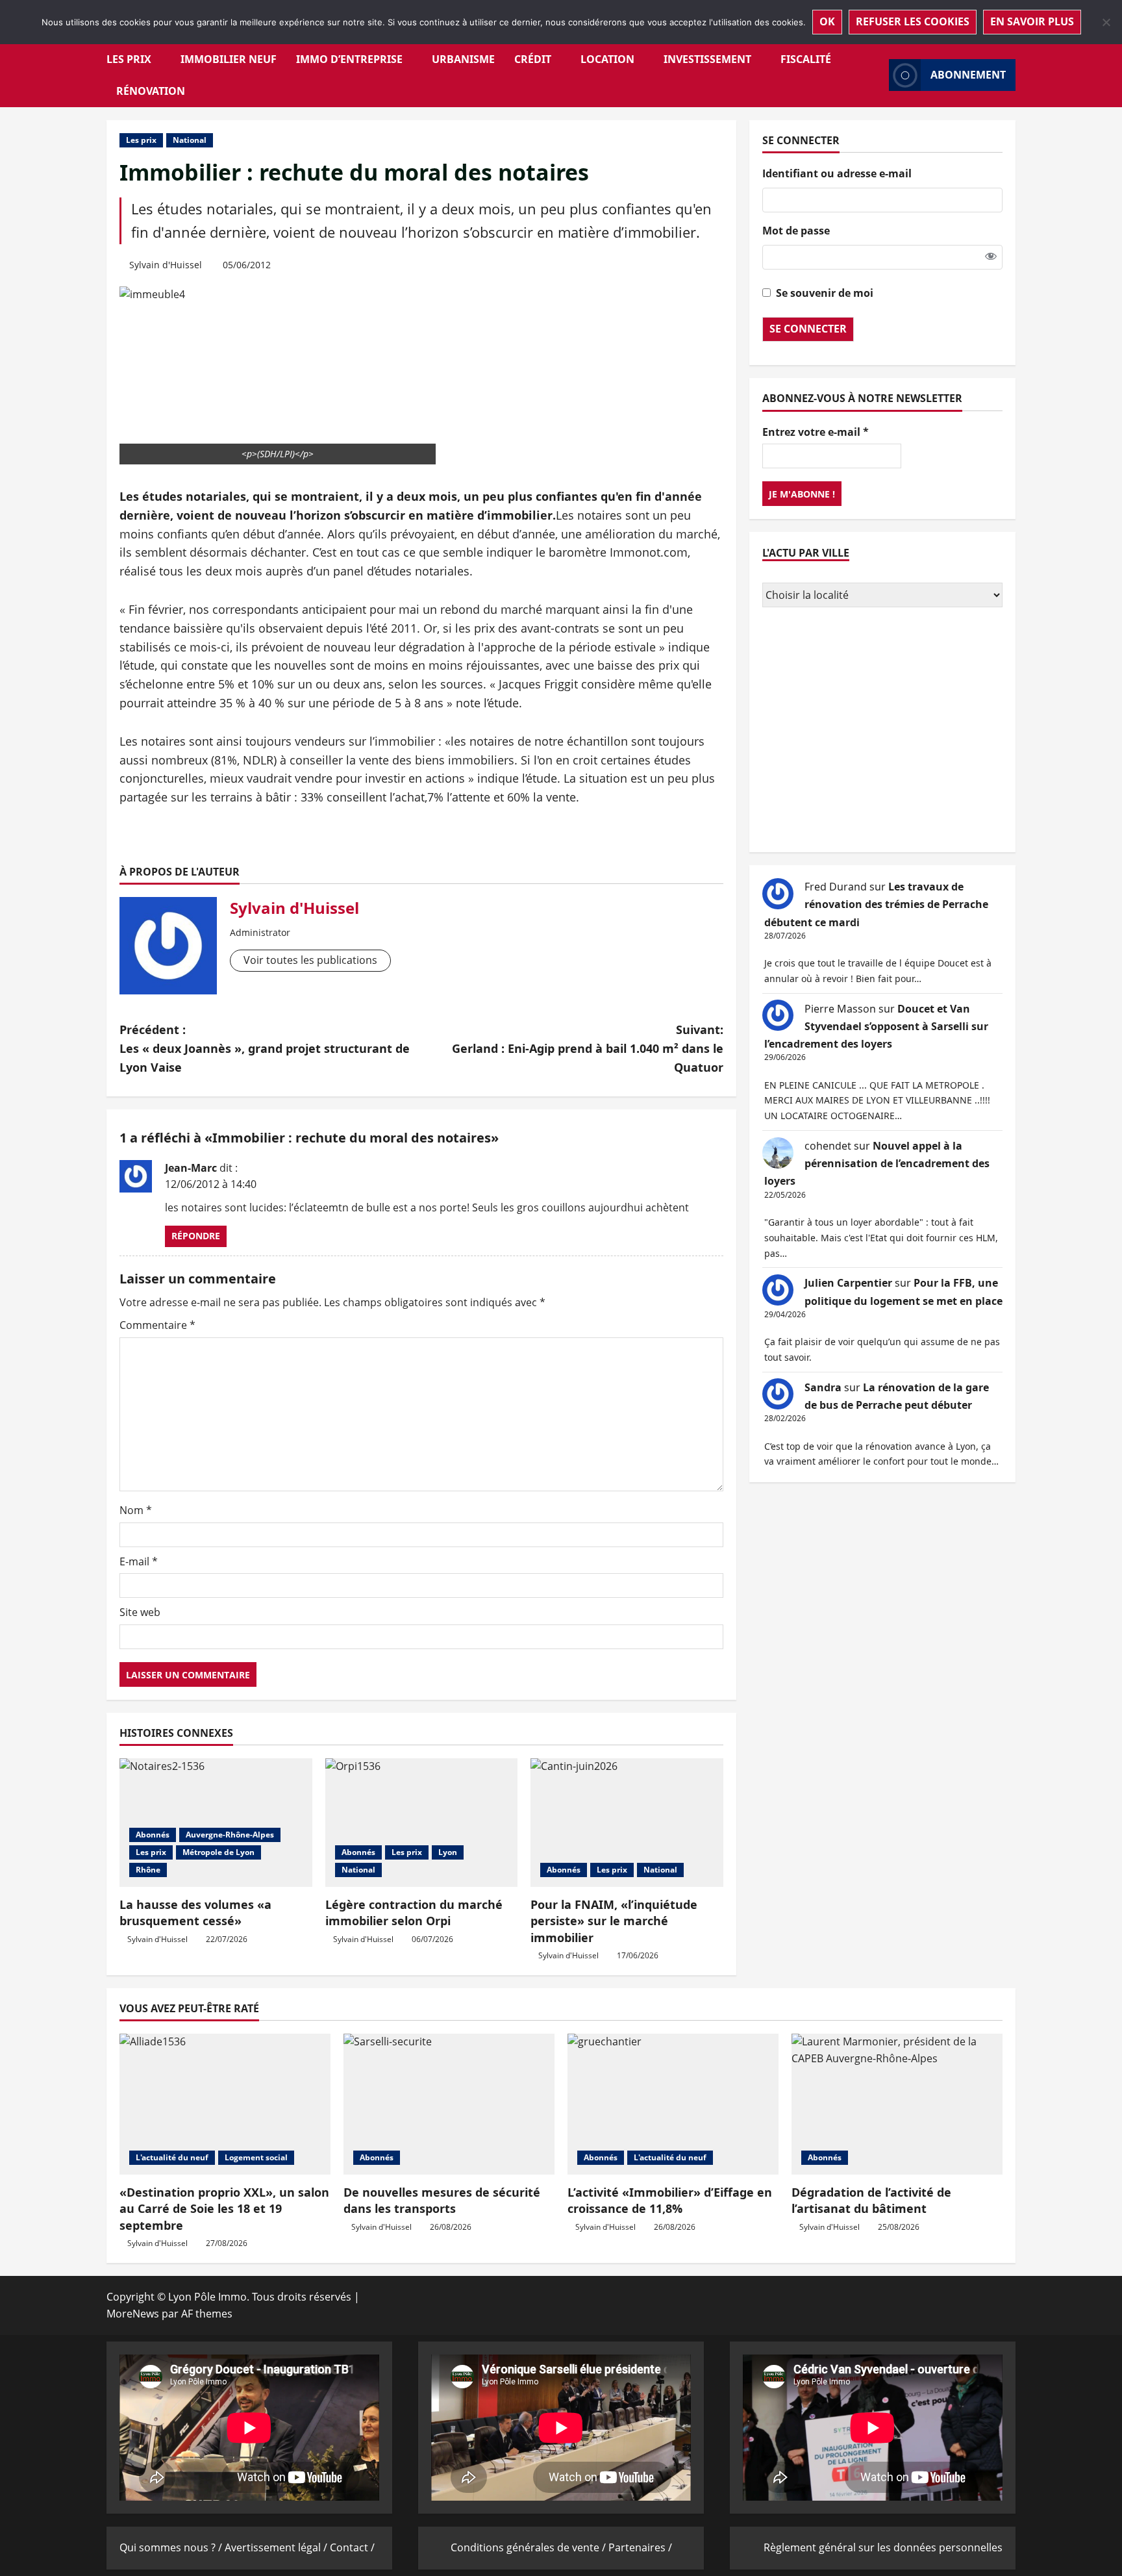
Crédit (533, 59)
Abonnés (153, 1835)
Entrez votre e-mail (816, 431)
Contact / (352, 2547)
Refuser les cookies (913, 21)
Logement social (256, 2157)
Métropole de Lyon (218, 1852)
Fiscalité (806, 59)
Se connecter (808, 329)
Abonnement (968, 75)
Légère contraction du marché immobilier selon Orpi (414, 1913)
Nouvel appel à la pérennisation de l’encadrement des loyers (877, 1163)
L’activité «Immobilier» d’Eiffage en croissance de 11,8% (670, 2200)
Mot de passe (796, 231)
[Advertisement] (882, 731)
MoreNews (133, 2314)
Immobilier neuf (229, 59)
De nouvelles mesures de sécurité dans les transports (442, 2200)
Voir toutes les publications (310, 960)
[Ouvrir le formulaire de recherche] (875, 75)
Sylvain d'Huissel (166, 265)
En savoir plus (1032, 21)
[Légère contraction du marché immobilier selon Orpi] (422, 1823)
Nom (136, 1510)
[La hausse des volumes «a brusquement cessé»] (216, 1823)
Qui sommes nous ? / (172, 2547)
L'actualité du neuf (172, 2157)
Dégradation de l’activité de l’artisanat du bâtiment (871, 2200)
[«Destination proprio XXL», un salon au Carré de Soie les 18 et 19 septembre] (225, 2104)
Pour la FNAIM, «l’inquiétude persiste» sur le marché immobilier (614, 1921)
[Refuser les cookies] (1106, 22)
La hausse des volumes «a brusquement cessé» (195, 1913)
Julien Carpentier (848, 1283)
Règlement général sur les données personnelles (883, 2547)
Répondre (196, 1236)
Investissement (707, 59)
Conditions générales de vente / (530, 2547)
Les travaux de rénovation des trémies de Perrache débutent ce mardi (876, 904)
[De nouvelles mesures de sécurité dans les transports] (449, 2104)
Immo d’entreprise (349, 59)
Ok (827, 21)
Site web (140, 1612)
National (190, 140)
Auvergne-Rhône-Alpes (230, 1835)
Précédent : (265, 1048)
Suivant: (588, 1048)
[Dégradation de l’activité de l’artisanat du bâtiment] (897, 2104)
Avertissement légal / (277, 2547)
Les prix (129, 59)
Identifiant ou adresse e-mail (837, 173)
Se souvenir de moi (825, 292)
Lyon (448, 1852)
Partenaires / (640, 2547)
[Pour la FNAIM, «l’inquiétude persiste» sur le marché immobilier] (627, 1823)
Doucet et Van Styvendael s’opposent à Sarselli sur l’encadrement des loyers (876, 1026)
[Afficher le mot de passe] (991, 257)
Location (607, 59)
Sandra (823, 1387)
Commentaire (157, 1325)
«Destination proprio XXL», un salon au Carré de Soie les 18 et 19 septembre (224, 2208)
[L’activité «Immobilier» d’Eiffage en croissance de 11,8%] (673, 2104)
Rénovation (151, 91)
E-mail (139, 1561)
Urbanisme (463, 59)
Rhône (148, 1870)
